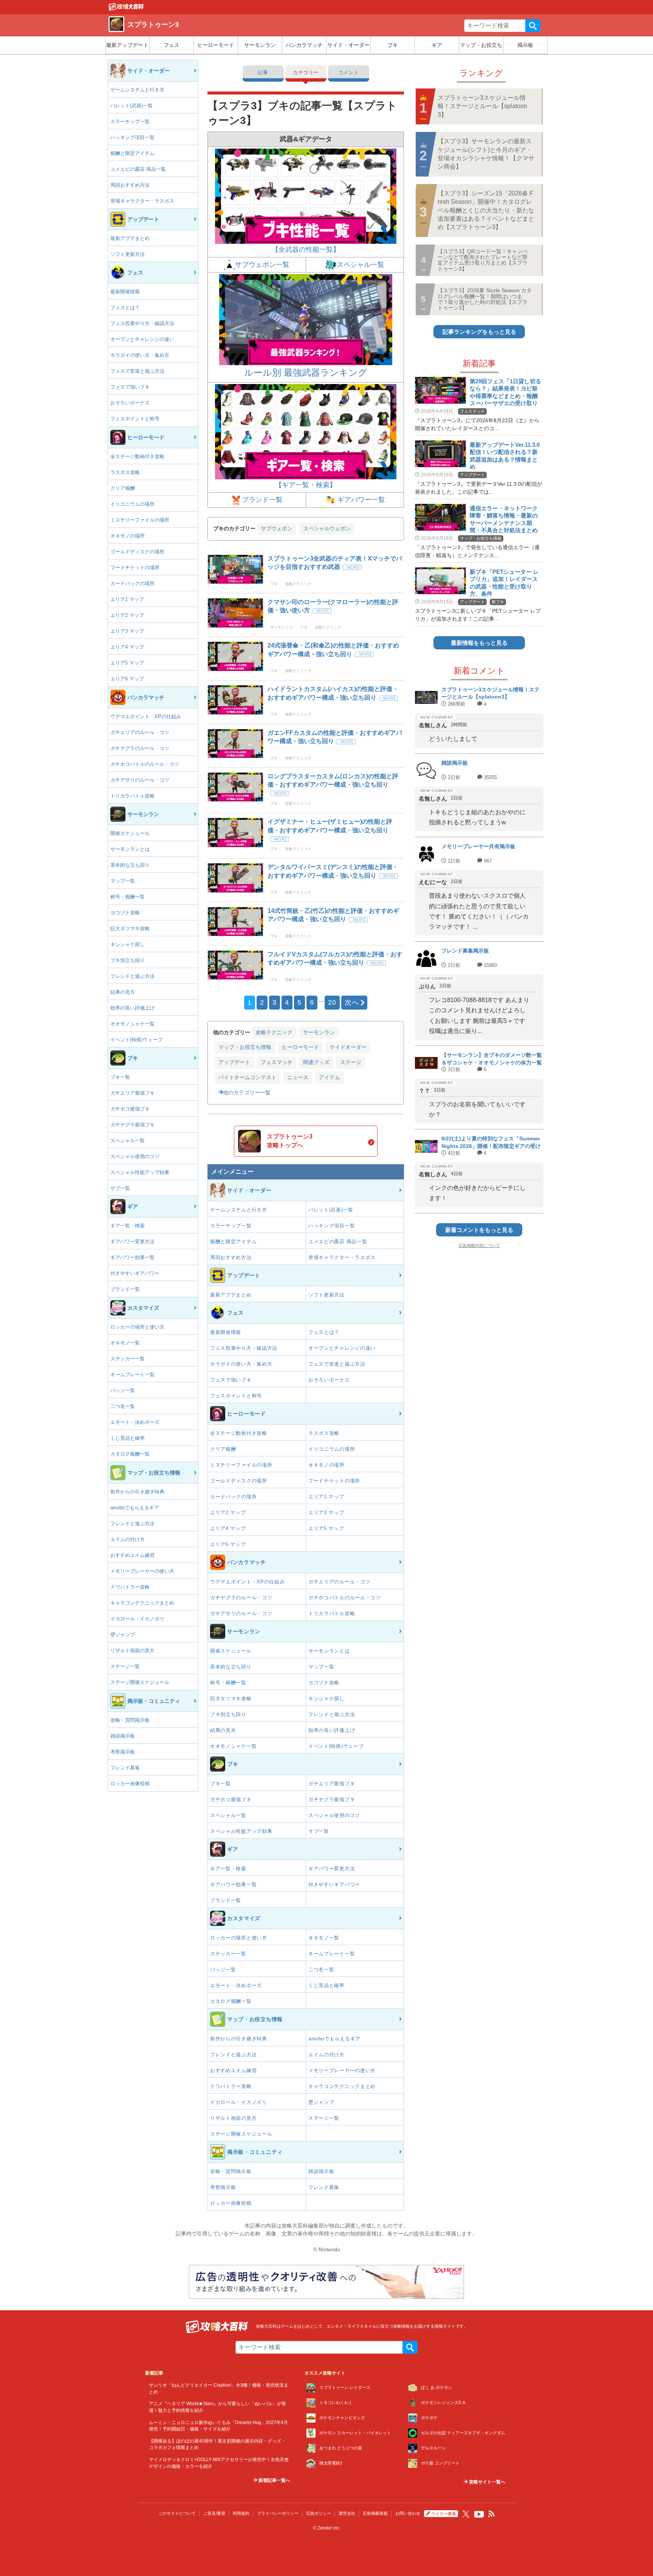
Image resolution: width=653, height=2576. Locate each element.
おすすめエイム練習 (132, 1555)
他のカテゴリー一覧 (247, 1092)
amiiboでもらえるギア (135, 1508)
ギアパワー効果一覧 (132, 1257)
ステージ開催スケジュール (140, 1682)
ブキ (393, 45)
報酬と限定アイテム (132, 153)
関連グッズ (316, 1062)
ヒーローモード (216, 45)
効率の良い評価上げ (132, 1008)
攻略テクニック (274, 1032)
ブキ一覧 (120, 1077)
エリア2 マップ (127, 615)
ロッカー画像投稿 (130, 1784)
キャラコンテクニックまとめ (142, 1603)
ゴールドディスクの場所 (137, 552)
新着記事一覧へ (274, 2480)
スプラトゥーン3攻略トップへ (290, 1141)
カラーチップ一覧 (130, 122)
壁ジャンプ (123, 1635)
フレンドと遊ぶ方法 (132, 976)
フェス (172, 45)
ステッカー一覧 (128, 1359)
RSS (492, 2514)
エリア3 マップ (127, 631)
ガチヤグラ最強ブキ (132, 1125)
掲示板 (525, 45)
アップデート (234, 1062)
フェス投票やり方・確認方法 (142, 323)
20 (332, 1002)
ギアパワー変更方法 (132, 1242)
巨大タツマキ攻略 (130, 929)
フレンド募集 (125, 1768)
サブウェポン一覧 (262, 265)
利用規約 (241, 2513)
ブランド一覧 (125, 1289)
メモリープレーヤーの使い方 (142, 1571)
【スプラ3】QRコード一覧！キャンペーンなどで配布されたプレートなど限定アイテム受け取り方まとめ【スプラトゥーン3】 (483, 260)
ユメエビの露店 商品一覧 (138, 169)
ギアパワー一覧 (360, 500)
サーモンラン (260, 45)
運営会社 (347, 2513)
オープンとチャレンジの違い (142, 339)
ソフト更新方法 (128, 254)
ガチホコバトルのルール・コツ (145, 764)
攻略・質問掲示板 (130, 1720)
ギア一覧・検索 (128, 1226)
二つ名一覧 (123, 1406)
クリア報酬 (123, 488)
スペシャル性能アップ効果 (140, 1172)
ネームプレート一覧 (132, 1375)
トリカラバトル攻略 (132, 796)
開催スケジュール (130, 833)
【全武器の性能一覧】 (306, 249)
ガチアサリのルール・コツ (140, 780)
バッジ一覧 (123, 1390)
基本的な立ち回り (130, 865)
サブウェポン (277, 528)
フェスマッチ (277, 1062)
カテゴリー (306, 72)
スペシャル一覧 (128, 1141)
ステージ (351, 1062)
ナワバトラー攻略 (130, 1587)
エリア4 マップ (127, 647)
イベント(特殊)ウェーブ (136, 1040)
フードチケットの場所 (135, 568)
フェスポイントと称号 (135, 419)
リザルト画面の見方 (132, 1650)
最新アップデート (127, 45)
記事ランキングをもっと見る (479, 332)
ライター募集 (444, 2514)
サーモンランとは (130, 849)
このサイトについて (177, 2513)
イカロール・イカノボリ (137, 1619)
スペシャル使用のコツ (135, 1156)
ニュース (298, 1077)
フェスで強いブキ (130, 387)
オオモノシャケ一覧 (132, 1024)
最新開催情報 (125, 292)
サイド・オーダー (348, 45)
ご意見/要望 (214, 2513)
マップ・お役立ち (481, 45)
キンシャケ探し (128, 944)
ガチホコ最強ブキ (130, 1109)
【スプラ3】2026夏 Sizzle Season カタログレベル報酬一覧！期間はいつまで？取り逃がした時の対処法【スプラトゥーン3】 (485, 299)
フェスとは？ (125, 307)
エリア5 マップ (127, 663)
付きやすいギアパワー (135, 1273)
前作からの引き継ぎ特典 (137, 1492)
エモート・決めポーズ (135, 1422)
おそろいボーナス (130, 403)
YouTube (479, 2514)
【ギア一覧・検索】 (306, 485)
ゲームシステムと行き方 (137, 90)
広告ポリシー (319, 2513)
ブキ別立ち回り (128, 960)
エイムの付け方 (128, 1539)
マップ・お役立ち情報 (245, 1047)
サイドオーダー (348, 1047)
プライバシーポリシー (278, 2513)
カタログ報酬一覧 (130, 1454)
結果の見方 (123, 992)
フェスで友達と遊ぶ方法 (137, 371)
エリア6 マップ (127, 679)
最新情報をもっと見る (479, 643)
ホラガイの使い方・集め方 (140, 355)
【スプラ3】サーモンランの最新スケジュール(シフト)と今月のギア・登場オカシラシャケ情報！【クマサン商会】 (486, 154)
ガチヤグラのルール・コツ (140, 748)
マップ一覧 (123, 881)
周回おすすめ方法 (130, 185)
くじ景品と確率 (128, 1438)
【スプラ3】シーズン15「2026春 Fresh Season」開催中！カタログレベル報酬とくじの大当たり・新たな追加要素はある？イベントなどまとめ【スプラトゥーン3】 (486, 210)
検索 (533, 26)
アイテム (330, 1077)
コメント (349, 72)
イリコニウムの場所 (132, 504)
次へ (352, 1002)
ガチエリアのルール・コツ (140, 732)
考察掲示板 (123, 1752)
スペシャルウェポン (327, 528)
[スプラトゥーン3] (126, 9)
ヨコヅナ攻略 (125, 913)
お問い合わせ (408, 2513)
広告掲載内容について (479, 1245)
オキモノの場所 (128, 536)
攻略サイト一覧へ (487, 2482)
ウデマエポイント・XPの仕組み (146, 716)
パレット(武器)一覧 (132, 106)
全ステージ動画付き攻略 (137, 456)
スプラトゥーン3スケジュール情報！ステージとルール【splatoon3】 (482, 106)
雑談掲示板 (123, 1736)
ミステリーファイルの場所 (140, 520)
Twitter (466, 2514)
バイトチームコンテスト (248, 1077)
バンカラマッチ (304, 45)
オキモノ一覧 (125, 1343)
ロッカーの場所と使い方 (137, 1327)
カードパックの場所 (132, 583)
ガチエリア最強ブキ (132, 1093)
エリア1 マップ (127, 599)
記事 (263, 72)
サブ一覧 (120, 1188)
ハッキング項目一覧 (132, 137)
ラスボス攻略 (125, 472)
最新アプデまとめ (130, 238)
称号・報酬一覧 (128, 897)
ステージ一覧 (125, 1666)
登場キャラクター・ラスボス (142, 201)
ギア (437, 45)
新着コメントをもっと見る (479, 1230)
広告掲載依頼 (375, 2513)
